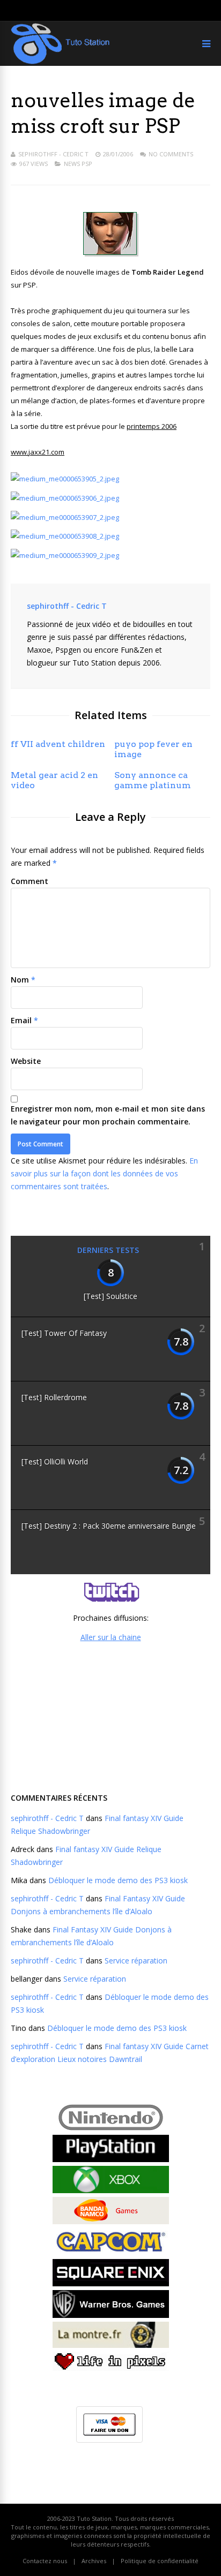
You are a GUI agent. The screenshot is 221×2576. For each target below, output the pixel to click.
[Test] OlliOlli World (55, 1461)
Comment (30, 881)
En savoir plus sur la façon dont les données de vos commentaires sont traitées (104, 1173)
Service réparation (136, 1961)
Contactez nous (45, 2561)
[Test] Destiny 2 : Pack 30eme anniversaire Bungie (109, 1526)
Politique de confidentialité (160, 2561)
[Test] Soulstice (110, 1296)
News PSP (78, 164)
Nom (20, 980)
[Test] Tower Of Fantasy (64, 1333)
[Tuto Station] (60, 62)
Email (21, 1020)
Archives (94, 2561)
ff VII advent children (58, 744)
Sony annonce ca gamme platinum (153, 780)
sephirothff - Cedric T (53, 154)
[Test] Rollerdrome (54, 1397)
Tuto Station (94, 2518)
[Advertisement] (110, 1716)
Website (26, 1061)
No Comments (171, 154)
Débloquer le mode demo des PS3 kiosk (118, 1880)
